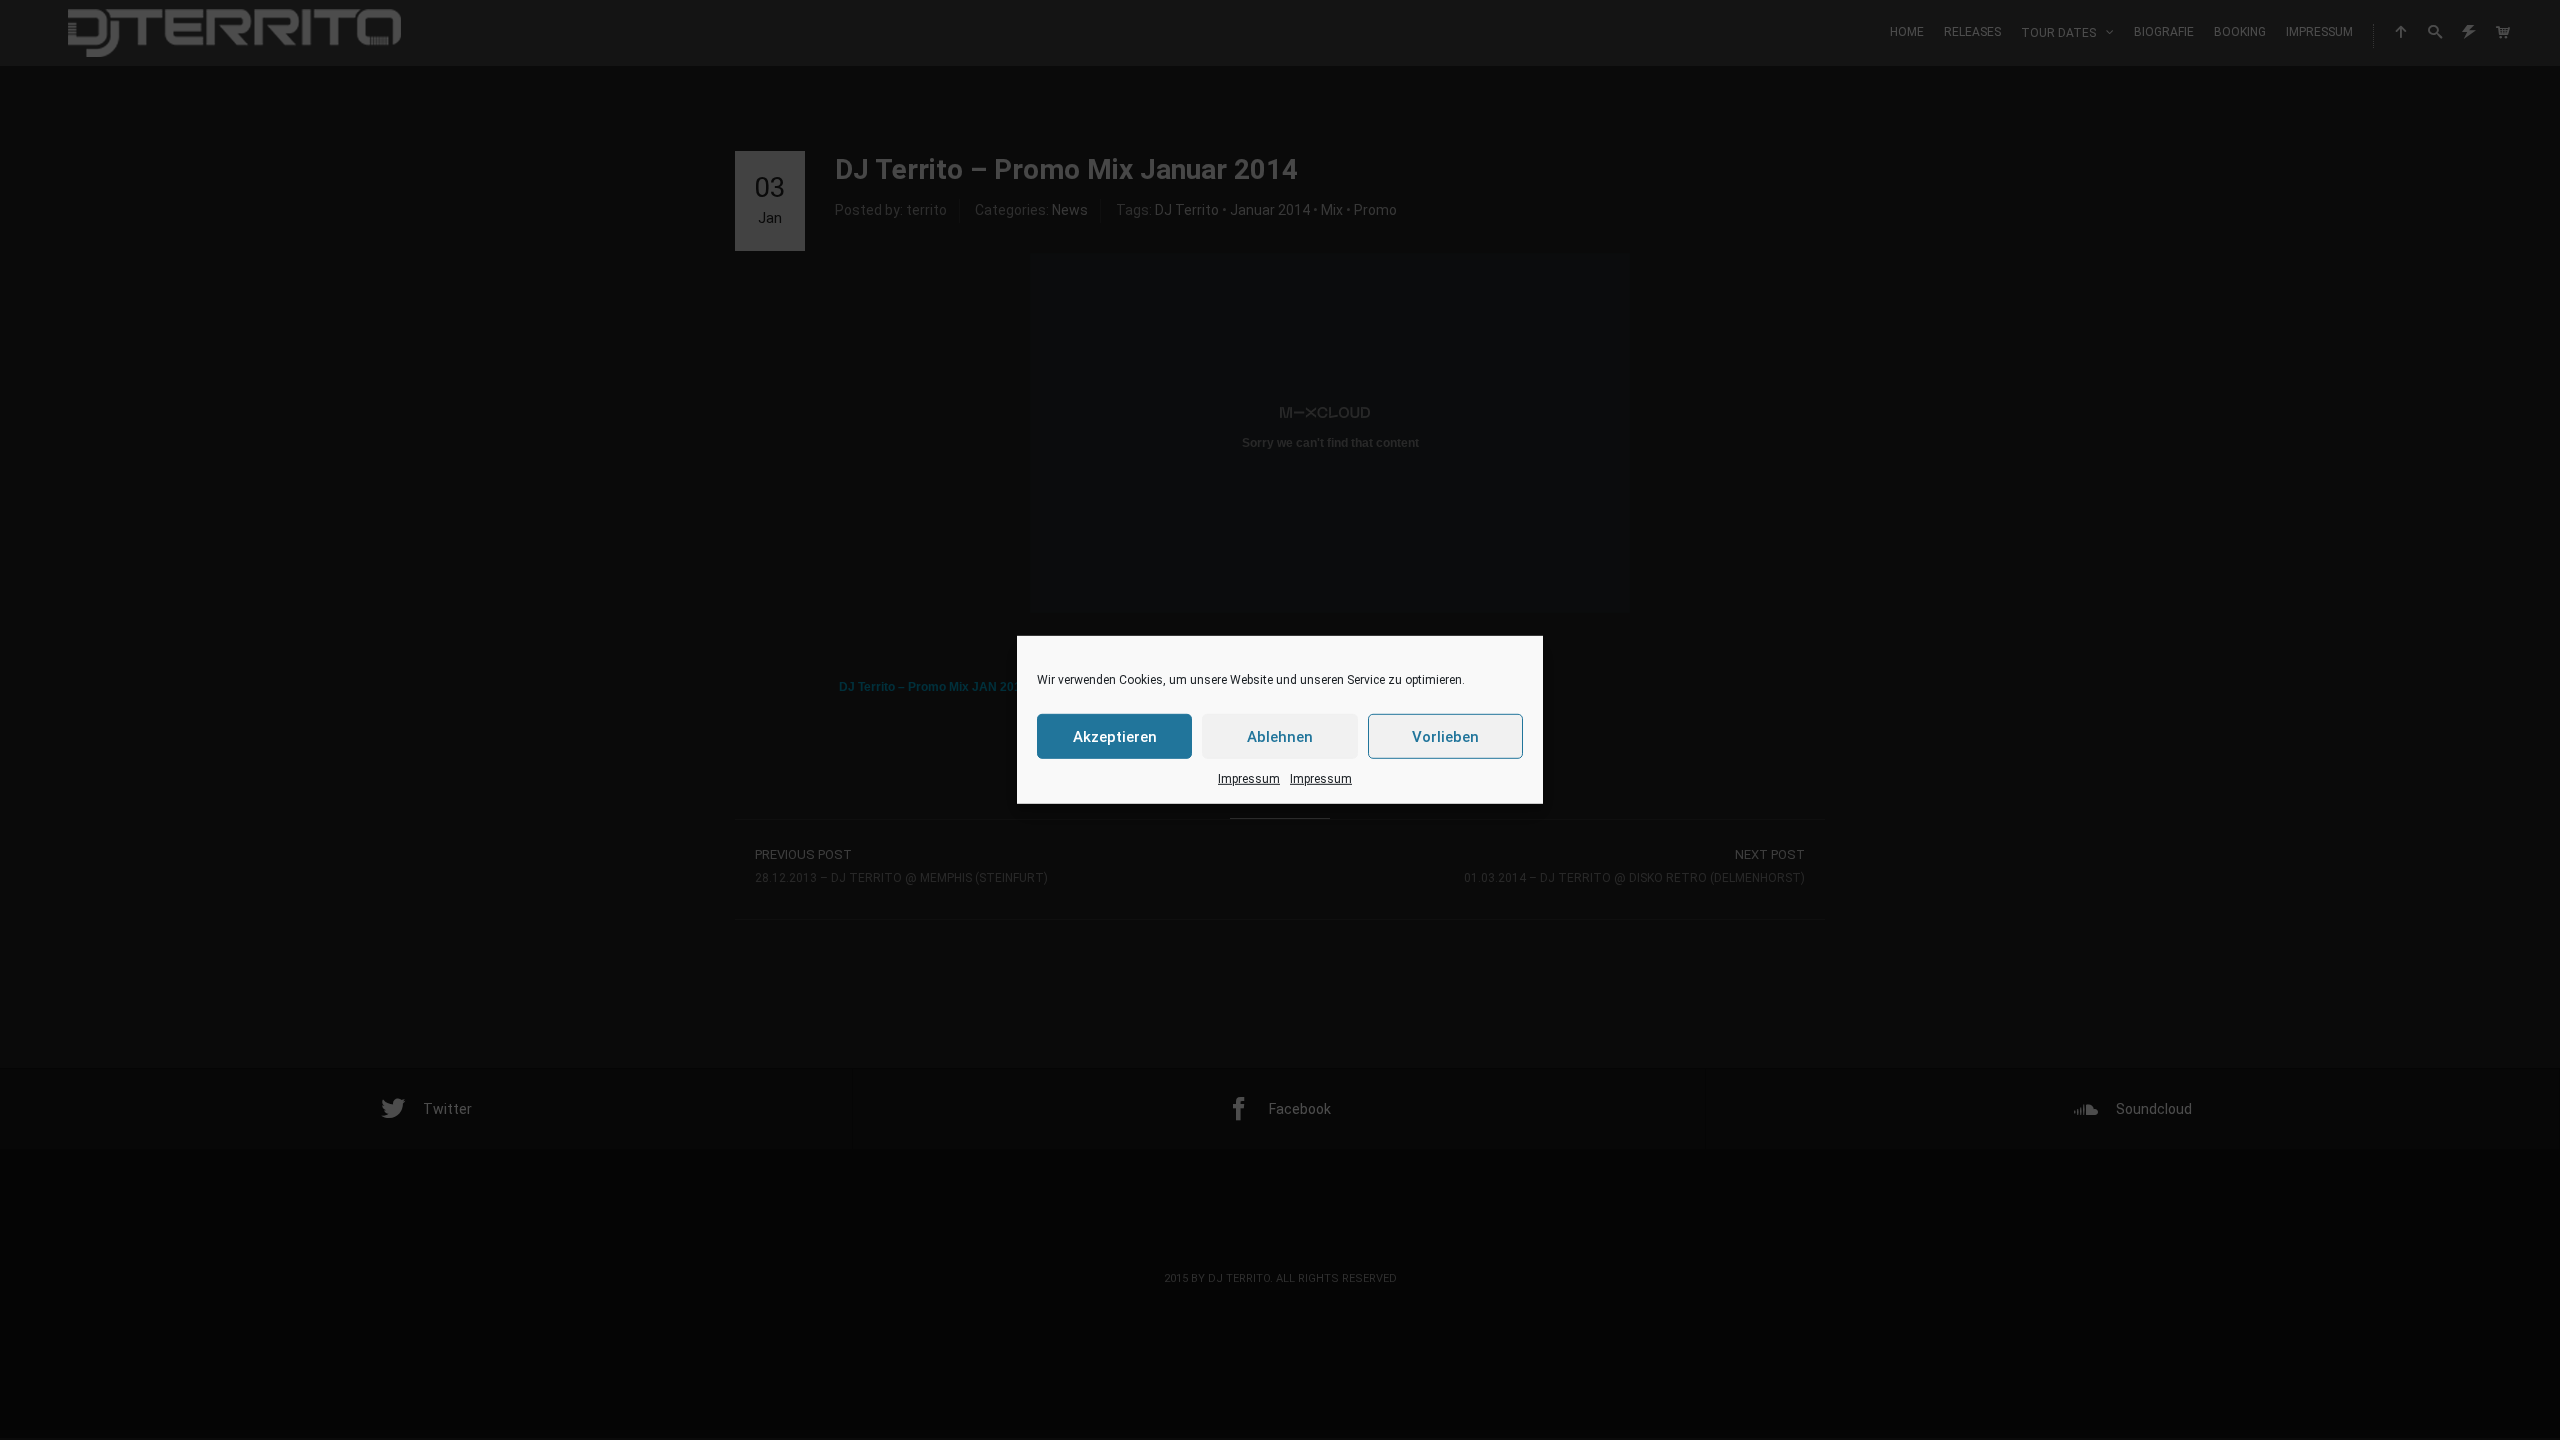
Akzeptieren (1115, 736)
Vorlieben (1445, 736)
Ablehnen (1280, 736)
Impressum (1249, 779)
